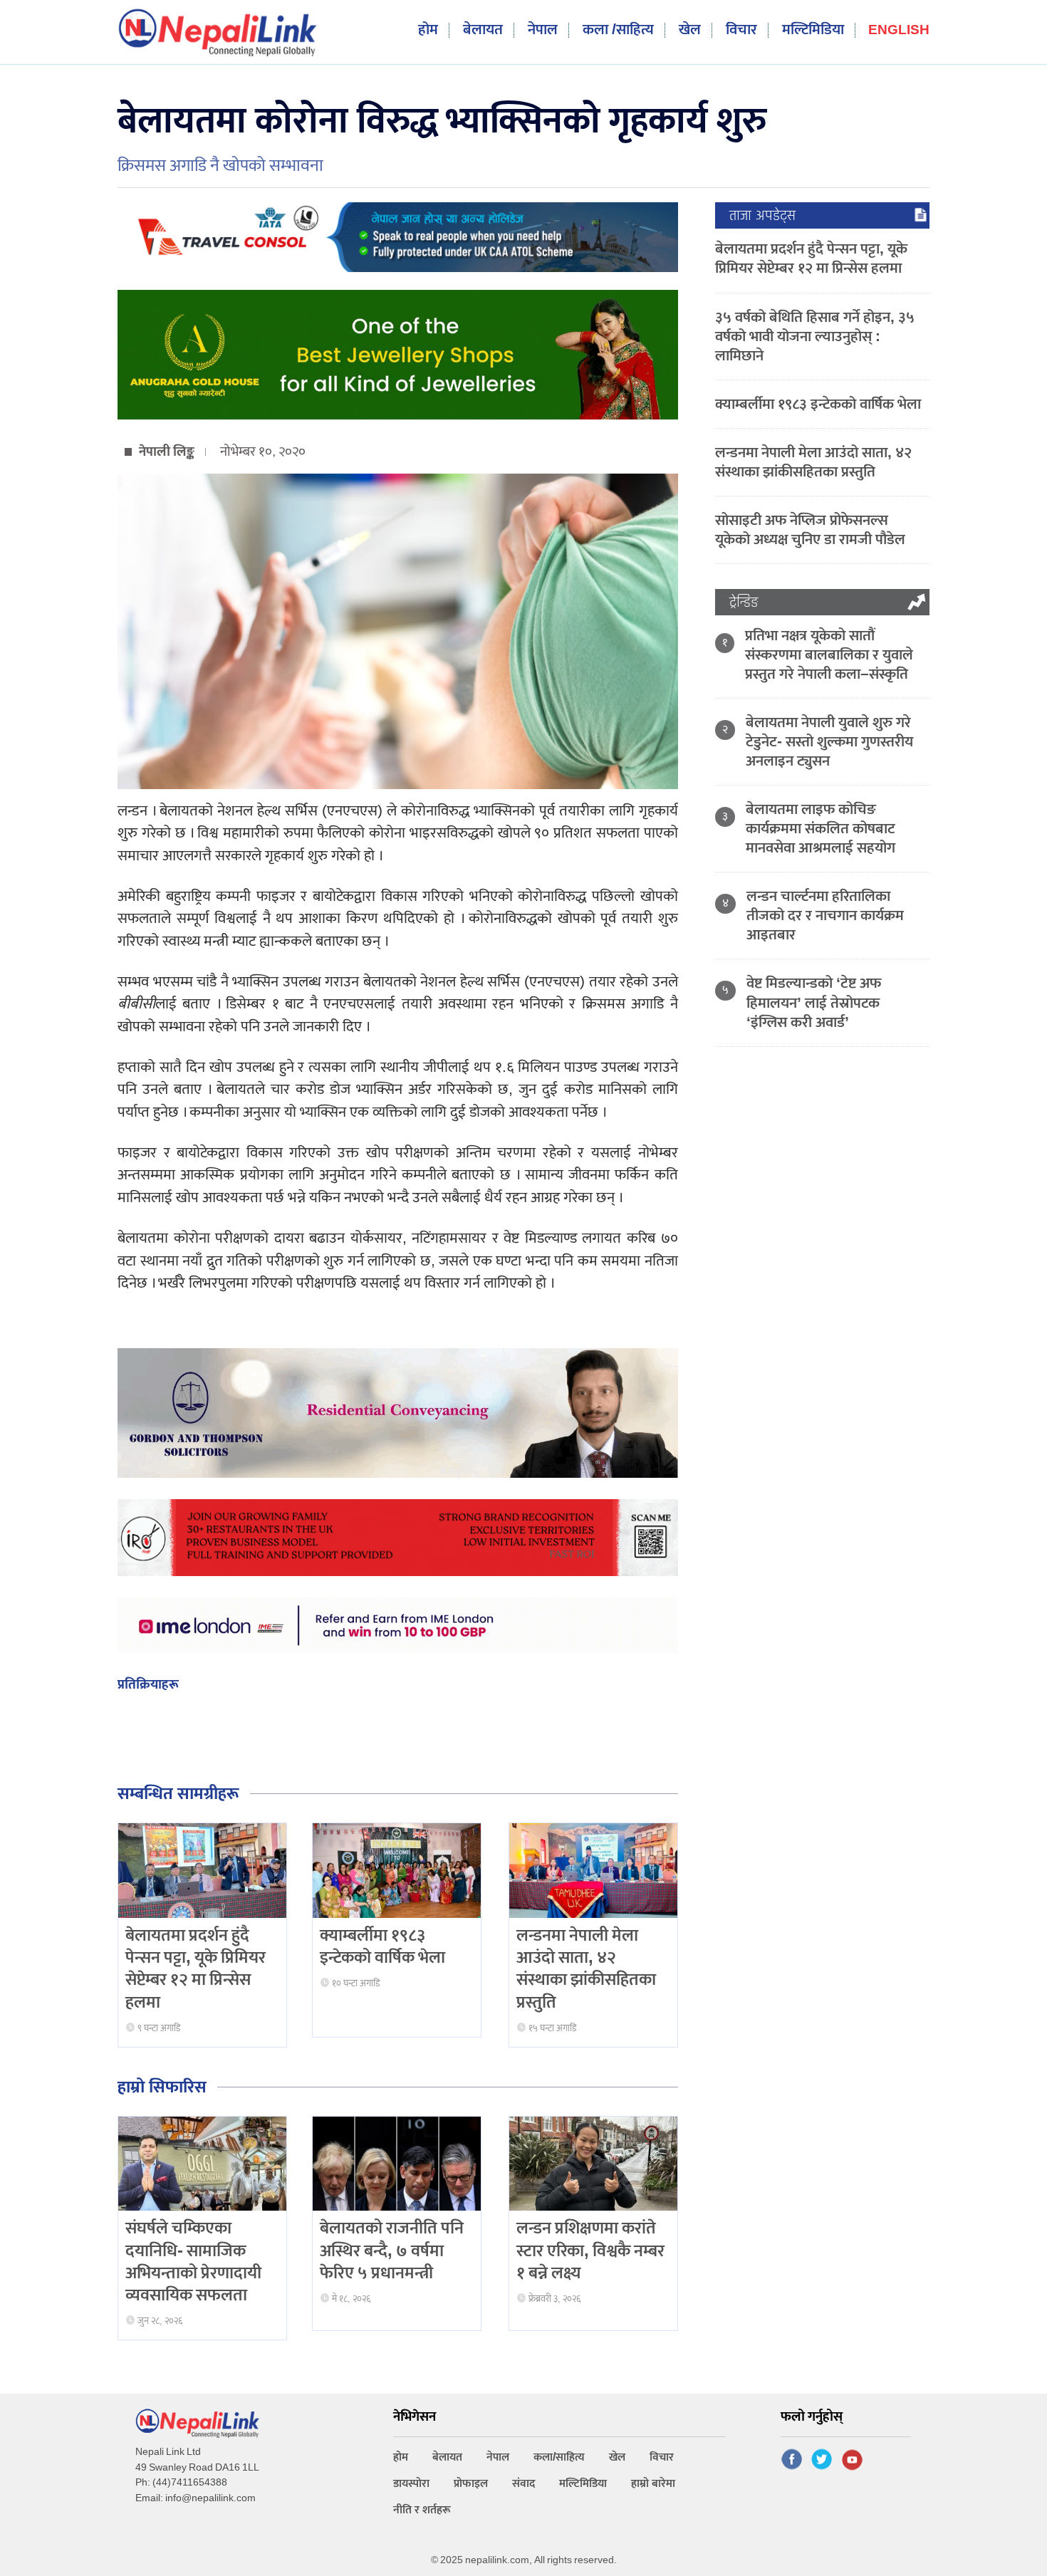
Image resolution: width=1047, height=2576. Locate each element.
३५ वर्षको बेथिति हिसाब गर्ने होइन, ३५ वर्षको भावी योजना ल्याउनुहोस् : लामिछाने (815, 337)
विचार (741, 30)
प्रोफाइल (471, 2484)
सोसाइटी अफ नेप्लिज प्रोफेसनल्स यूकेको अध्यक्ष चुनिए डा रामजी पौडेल (810, 530)
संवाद (523, 2484)
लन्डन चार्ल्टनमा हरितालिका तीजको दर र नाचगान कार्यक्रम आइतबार (825, 916)
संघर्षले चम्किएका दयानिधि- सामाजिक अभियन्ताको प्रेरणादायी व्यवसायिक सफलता (193, 2262)
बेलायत (483, 30)
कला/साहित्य (559, 2457)
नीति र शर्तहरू (422, 2510)
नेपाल (543, 30)
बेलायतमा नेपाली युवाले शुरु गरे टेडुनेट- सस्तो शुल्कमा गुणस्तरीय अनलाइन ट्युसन (829, 742)
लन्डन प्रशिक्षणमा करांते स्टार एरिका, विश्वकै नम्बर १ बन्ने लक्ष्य (590, 2251)
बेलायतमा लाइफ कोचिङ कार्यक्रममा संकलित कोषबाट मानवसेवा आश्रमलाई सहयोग (821, 829)
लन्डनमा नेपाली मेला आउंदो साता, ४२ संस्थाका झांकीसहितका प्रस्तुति (586, 1969)
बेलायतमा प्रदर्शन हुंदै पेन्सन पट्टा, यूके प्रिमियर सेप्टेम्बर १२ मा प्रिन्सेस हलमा (196, 1969)
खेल (690, 30)
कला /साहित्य (618, 30)
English (899, 31)
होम (428, 30)
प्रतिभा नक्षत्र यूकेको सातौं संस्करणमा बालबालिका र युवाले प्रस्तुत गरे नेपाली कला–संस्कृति (829, 655)
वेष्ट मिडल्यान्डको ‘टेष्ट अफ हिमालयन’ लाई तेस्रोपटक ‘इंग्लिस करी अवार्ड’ (814, 1002)
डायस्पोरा (411, 2484)
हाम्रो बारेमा (653, 2484)
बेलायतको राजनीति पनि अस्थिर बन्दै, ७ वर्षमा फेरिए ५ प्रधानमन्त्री (392, 2251)
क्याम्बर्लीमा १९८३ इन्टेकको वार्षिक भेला (382, 1947)
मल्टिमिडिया (813, 30)
